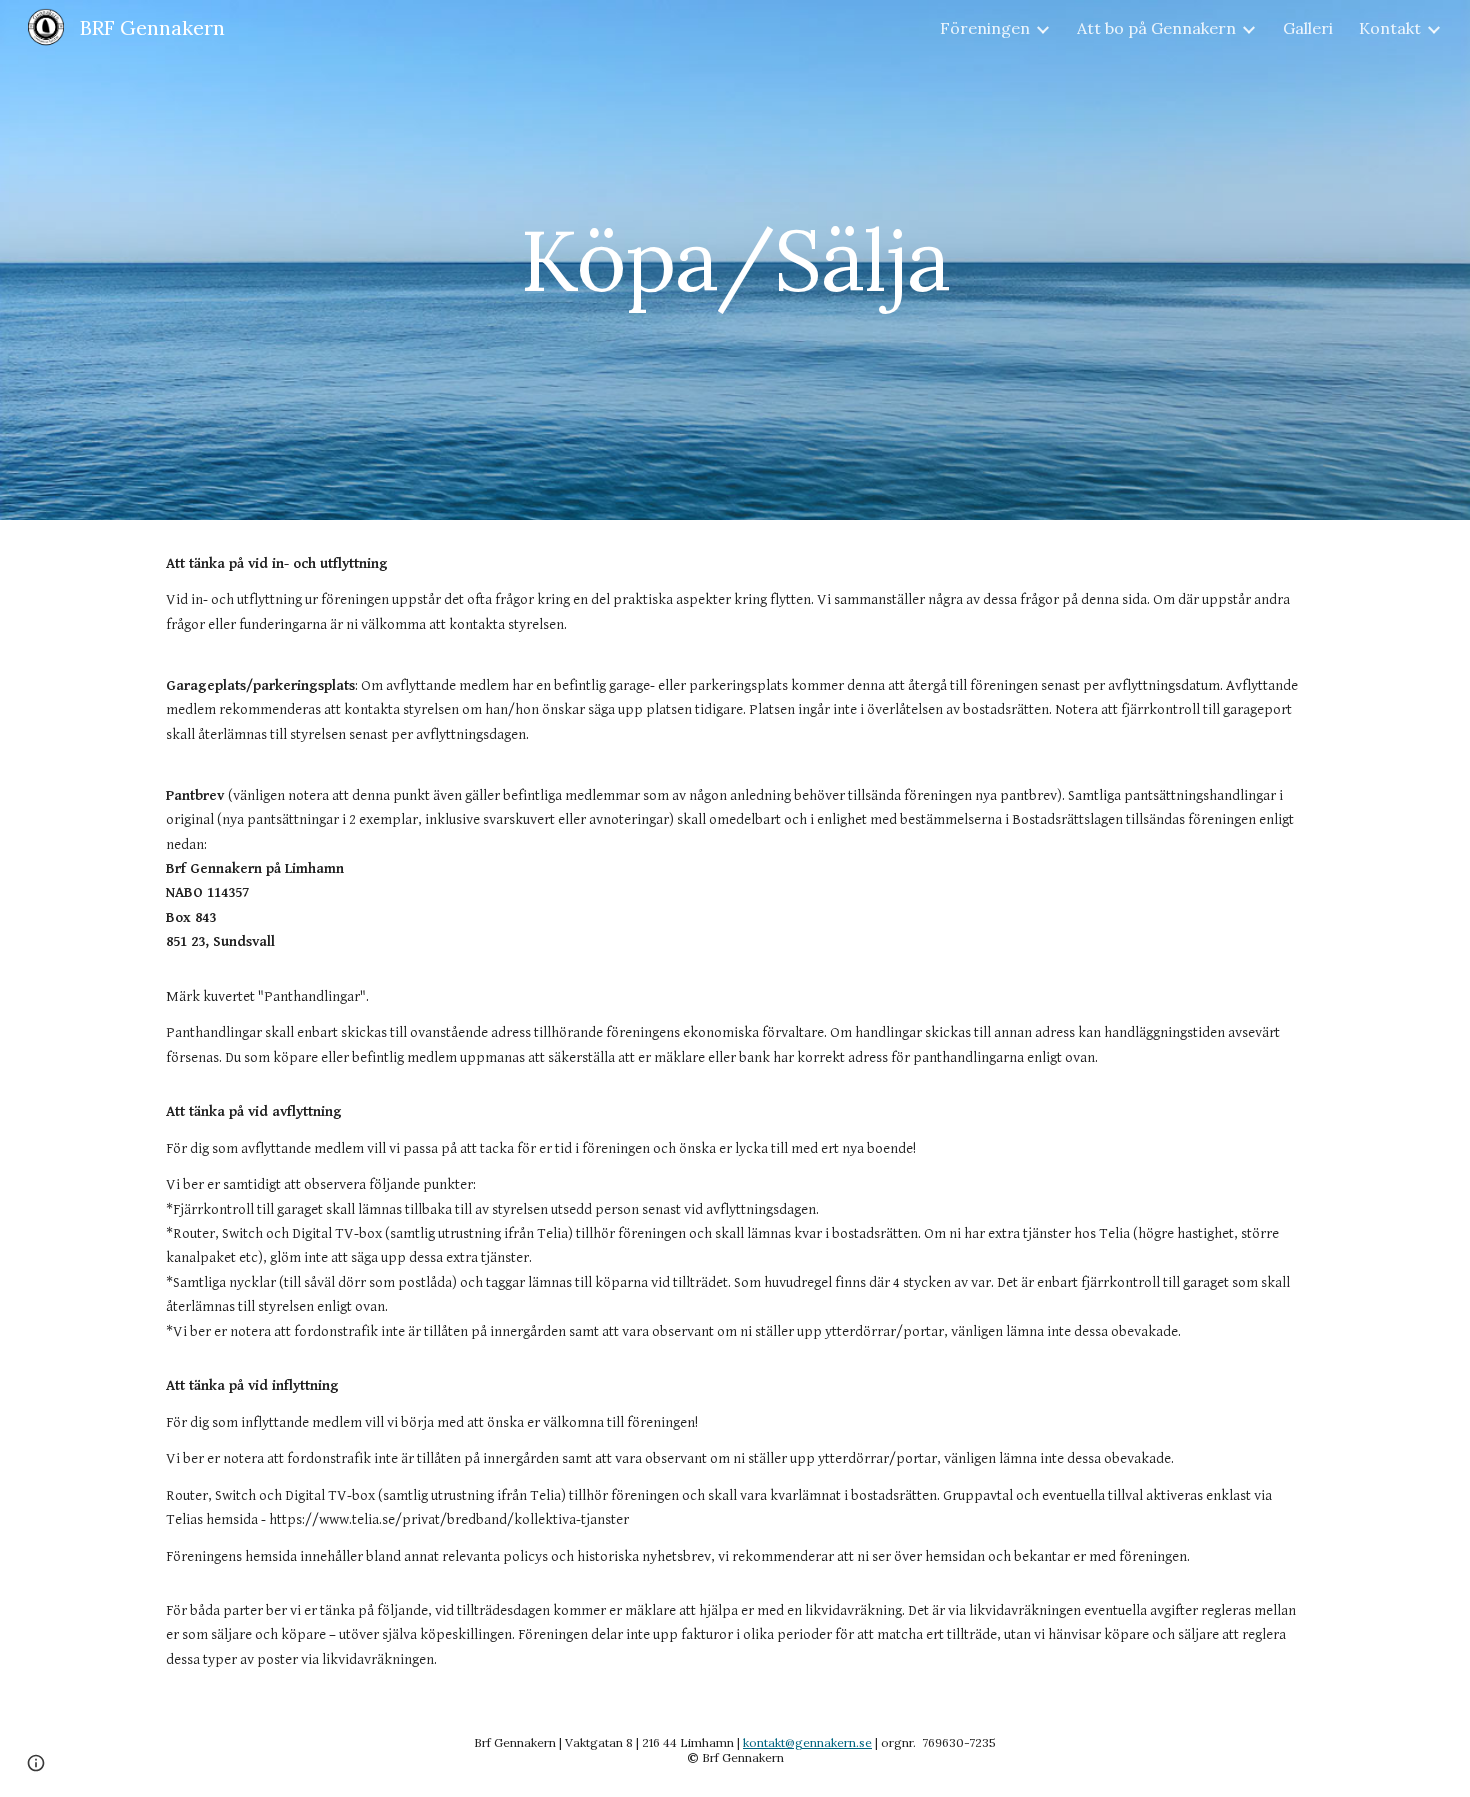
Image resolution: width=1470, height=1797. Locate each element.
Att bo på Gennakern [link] (1156, 28)
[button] (36, 1763)
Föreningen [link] (985, 28)
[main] (735, 259)
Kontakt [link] (1390, 28)
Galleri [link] (1308, 28)
